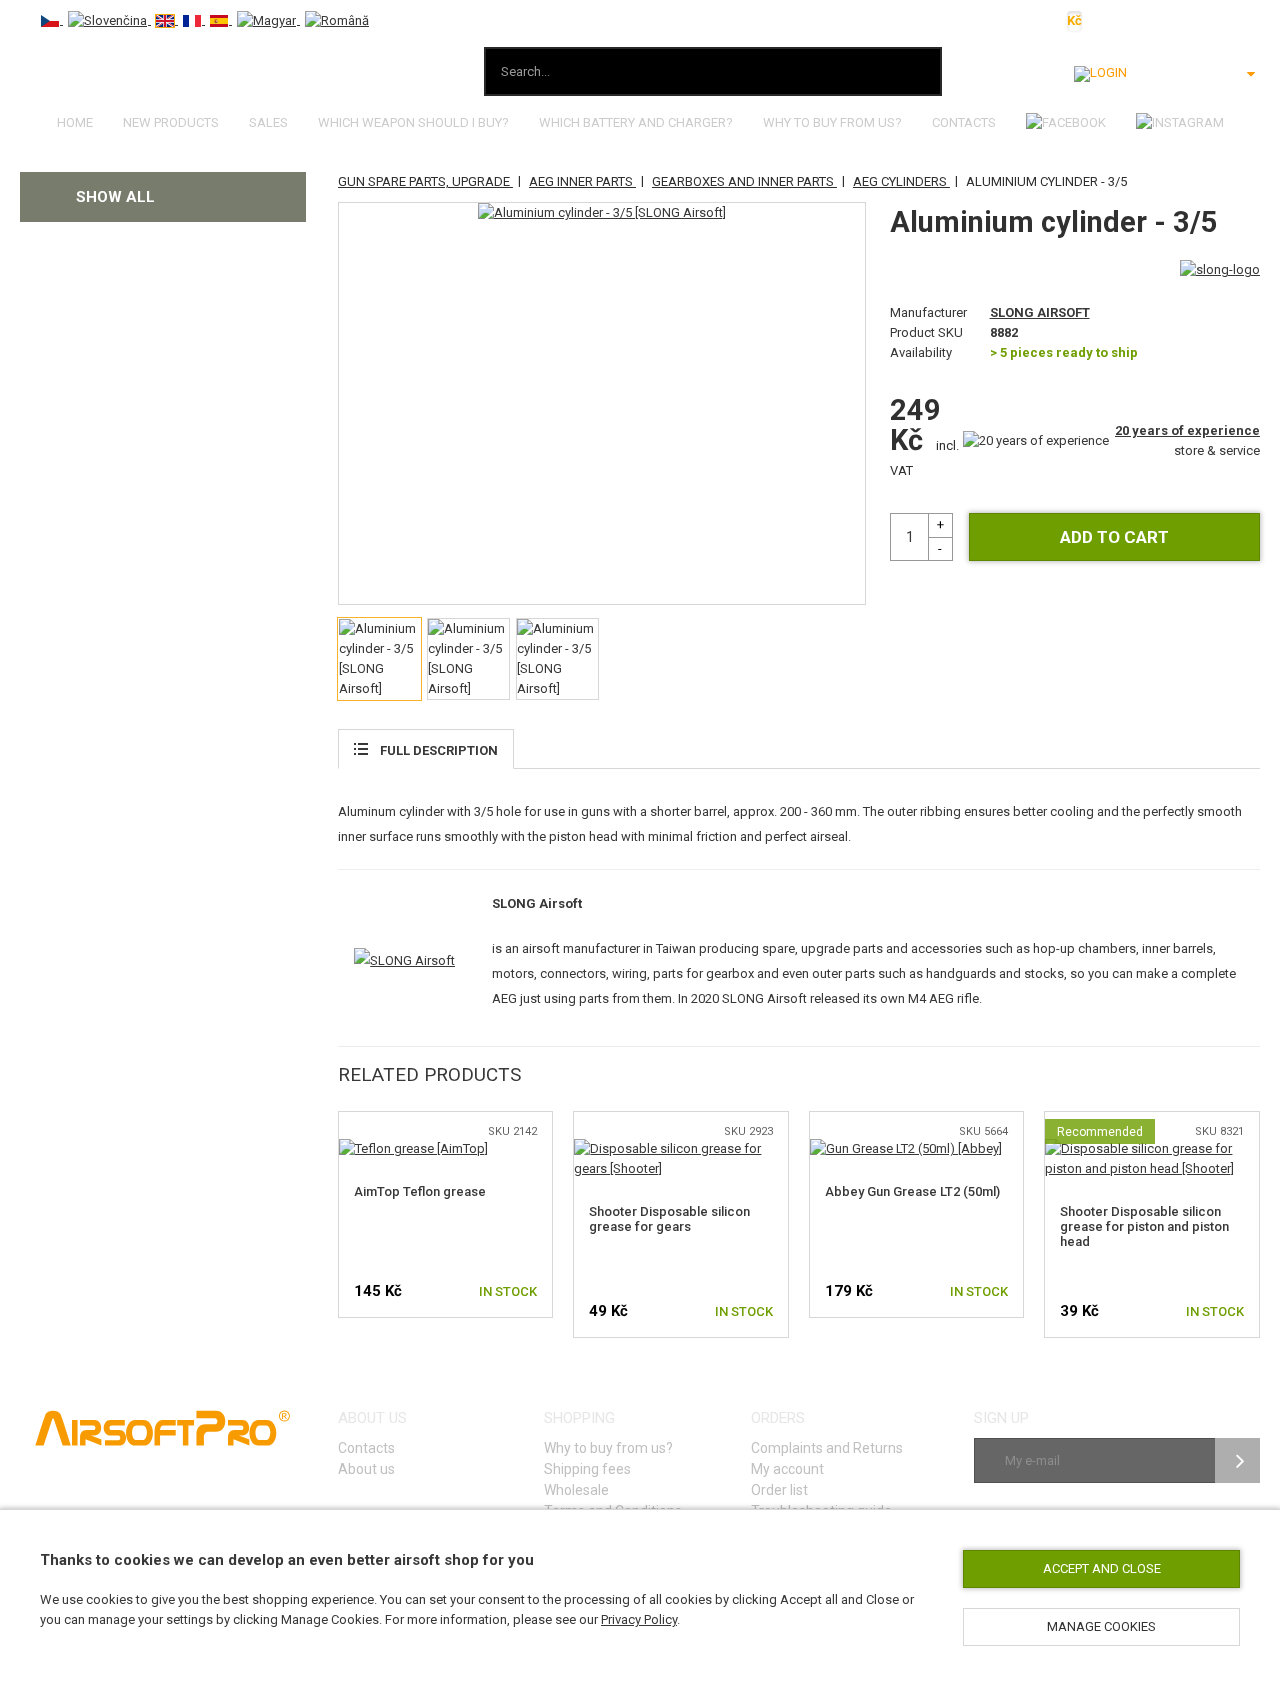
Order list (779, 1490)
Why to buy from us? (832, 122)
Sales (268, 122)
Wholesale (576, 1490)
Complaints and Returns (827, 1448)
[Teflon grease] (413, 1148)
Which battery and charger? (636, 122)
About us (366, 1469)
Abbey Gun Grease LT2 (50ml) (912, 1191)
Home (75, 122)
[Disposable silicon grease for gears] (681, 1148)
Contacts (964, 122)
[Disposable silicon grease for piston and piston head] (1152, 1148)
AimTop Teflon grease (420, 1191)
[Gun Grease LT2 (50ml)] (906, 1148)
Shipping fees (587, 1469)
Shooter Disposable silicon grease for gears (669, 1219)
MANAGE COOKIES (1101, 1626)
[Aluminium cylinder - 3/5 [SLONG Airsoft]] (602, 213)
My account (787, 1469)
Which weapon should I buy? (413, 122)
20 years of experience (1187, 430)
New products (171, 122)
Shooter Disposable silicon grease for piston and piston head (1144, 1226)
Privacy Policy (639, 1619)
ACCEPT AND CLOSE (1102, 1568)
